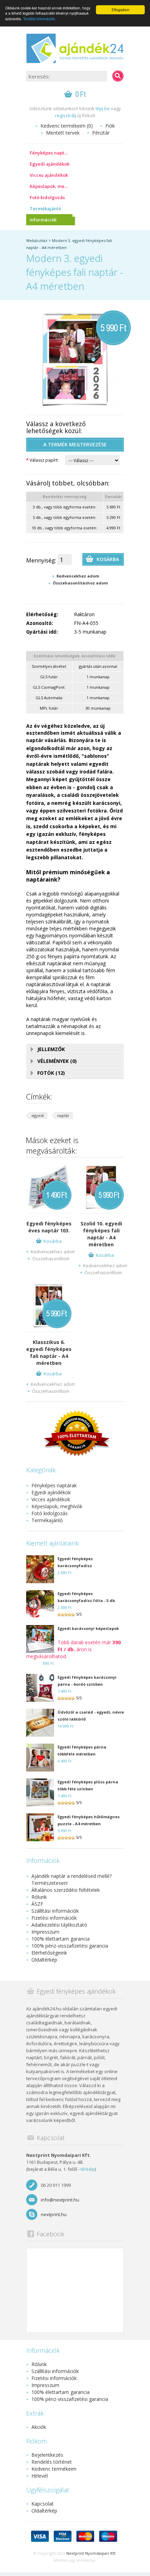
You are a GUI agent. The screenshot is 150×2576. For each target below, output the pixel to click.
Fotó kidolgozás (47, 197)
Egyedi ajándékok (50, 164)
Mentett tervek (63, 133)
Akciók (39, 2427)
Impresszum (45, 1932)
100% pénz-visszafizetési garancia (70, 1946)
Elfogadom (120, 10)
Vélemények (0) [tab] (57, 1061)
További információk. (39, 19)
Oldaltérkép (44, 1960)
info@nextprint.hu (60, 2200)
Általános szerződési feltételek (66, 1890)
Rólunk (39, 1897)
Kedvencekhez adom (78, 576)
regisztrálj (66, 115)
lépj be (103, 108)
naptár (63, 1115)
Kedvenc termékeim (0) (67, 126)
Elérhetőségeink (49, 1953)
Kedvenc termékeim (54, 2469)
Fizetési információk (54, 1918)
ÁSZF (37, 1904)
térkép (88, 2169)
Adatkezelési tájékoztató (59, 1925)
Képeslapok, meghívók (52, 186)
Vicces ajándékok (49, 175)
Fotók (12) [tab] (51, 1073)
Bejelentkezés (47, 2455)
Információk (43, 220)
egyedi (38, 1115)
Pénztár (101, 133)
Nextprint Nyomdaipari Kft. (91, 2553)
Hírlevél (40, 2476)
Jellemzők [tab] (51, 1049)
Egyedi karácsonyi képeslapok (88, 1628)
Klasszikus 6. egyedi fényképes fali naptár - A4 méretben (49, 1353)
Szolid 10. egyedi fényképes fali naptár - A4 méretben (101, 1234)
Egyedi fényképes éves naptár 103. (49, 1227)
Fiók (110, 126)
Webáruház (37, 240)
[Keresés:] (118, 76)
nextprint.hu (54, 2214)
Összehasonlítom (51, 1259)
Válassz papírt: (42, 460)
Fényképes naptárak (52, 153)
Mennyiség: (41, 560)
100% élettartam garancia (61, 1939)
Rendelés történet (52, 2462)
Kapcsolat (43, 2504)
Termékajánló (45, 209)
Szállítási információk (55, 1911)
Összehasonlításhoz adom (80, 583)
